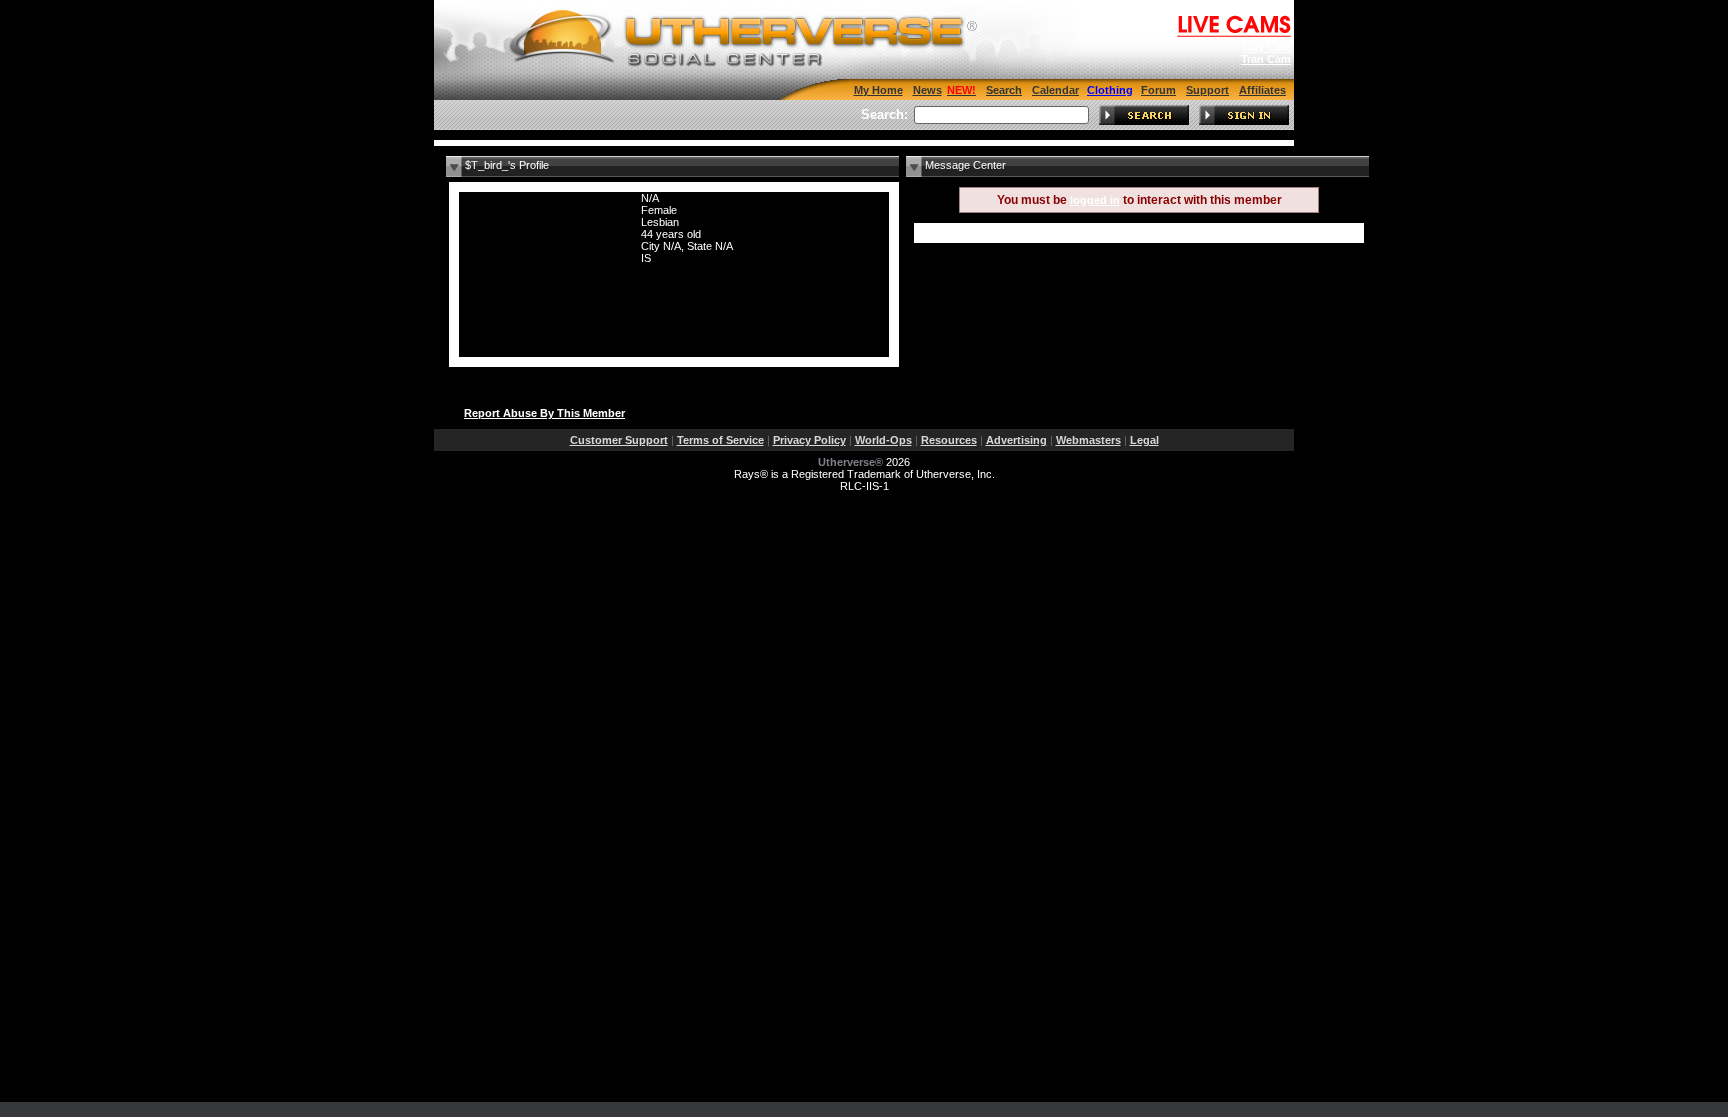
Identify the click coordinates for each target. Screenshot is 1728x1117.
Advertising (1016, 440)
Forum (1158, 90)
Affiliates (1262, 90)
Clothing (1110, 90)
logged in (1095, 200)
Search (1004, 90)
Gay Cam (1267, 47)
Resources (949, 440)
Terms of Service (720, 440)
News (927, 90)
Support (1207, 90)
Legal (1144, 440)
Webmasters (1088, 440)
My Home (878, 90)
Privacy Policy (809, 440)
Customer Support (619, 440)
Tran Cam (1266, 59)
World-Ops (883, 440)
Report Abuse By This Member (544, 413)
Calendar (1055, 90)
